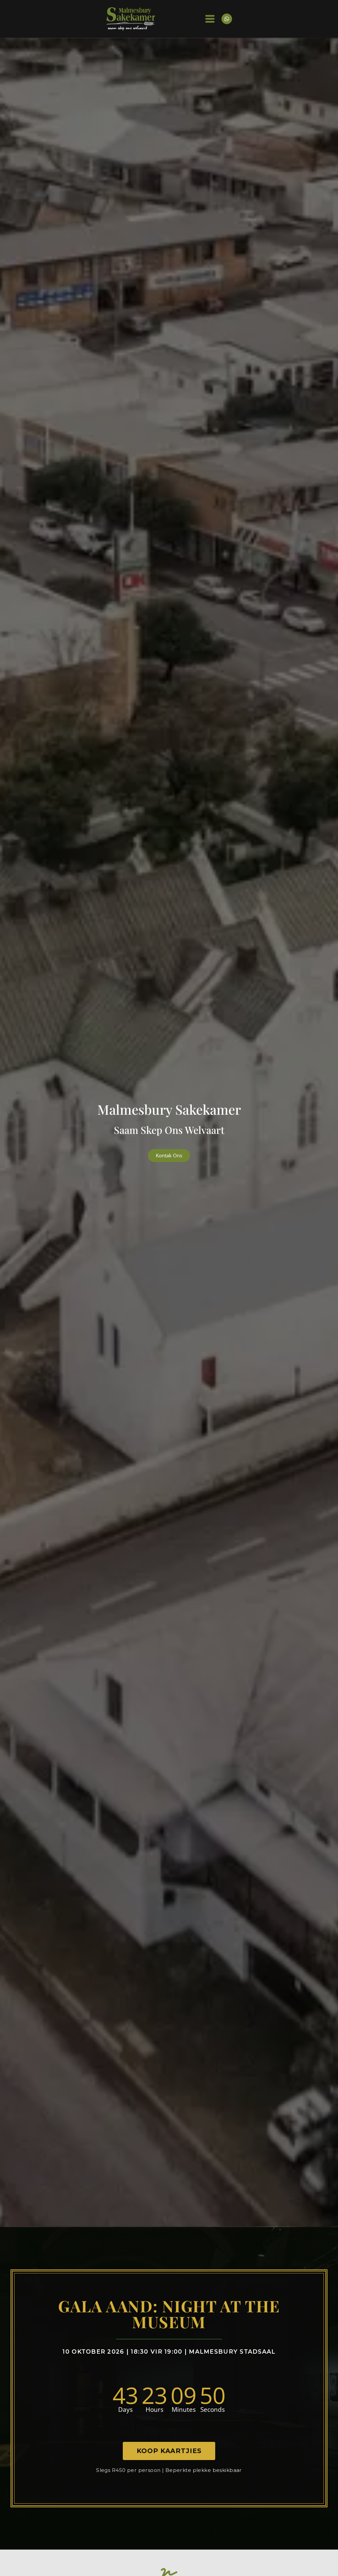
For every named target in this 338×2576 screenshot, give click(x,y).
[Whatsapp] (227, 19)
